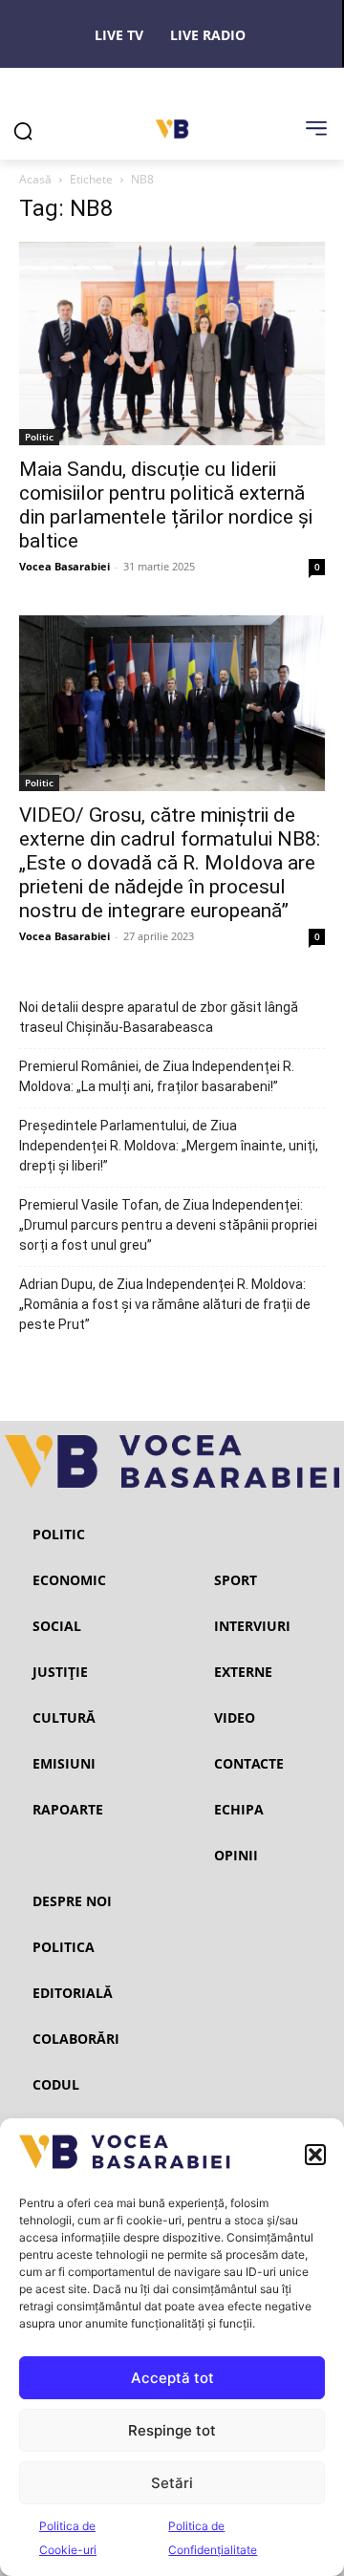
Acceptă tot (172, 2378)
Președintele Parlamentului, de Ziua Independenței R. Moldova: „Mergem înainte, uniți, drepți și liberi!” (169, 1146)
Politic (39, 437)
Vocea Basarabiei (64, 566)
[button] (315, 2155)
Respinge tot (172, 2430)
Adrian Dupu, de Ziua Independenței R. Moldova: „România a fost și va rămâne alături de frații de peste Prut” (165, 1304)
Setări (172, 2483)
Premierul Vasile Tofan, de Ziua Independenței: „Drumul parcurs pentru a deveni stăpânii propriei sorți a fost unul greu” (168, 1225)
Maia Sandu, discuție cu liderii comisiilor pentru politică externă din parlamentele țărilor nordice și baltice (166, 505)
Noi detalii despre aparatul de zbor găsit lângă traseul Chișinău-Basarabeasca (159, 1017)
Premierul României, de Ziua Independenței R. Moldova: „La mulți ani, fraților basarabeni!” (157, 1076)
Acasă (35, 179)
